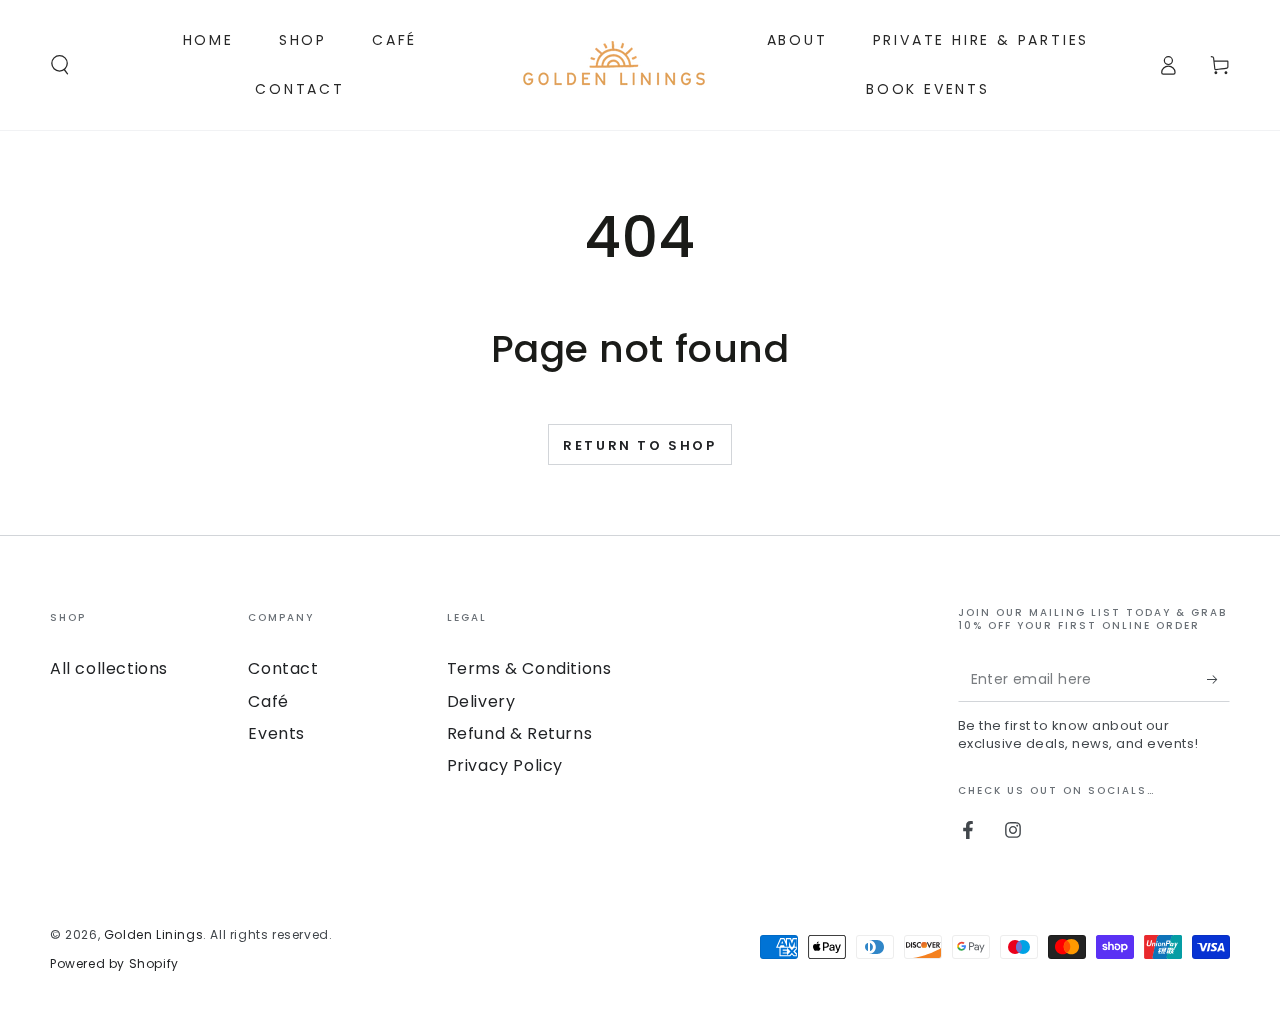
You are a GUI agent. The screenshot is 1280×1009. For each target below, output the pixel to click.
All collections (109, 668)
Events (276, 733)
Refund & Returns (520, 733)
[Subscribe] (1218, 679)
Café (268, 701)
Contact (283, 668)
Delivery (481, 701)
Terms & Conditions (529, 668)
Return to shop (639, 445)
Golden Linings (153, 934)
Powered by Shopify (114, 963)
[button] (60, 65)
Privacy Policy (505, 765)
